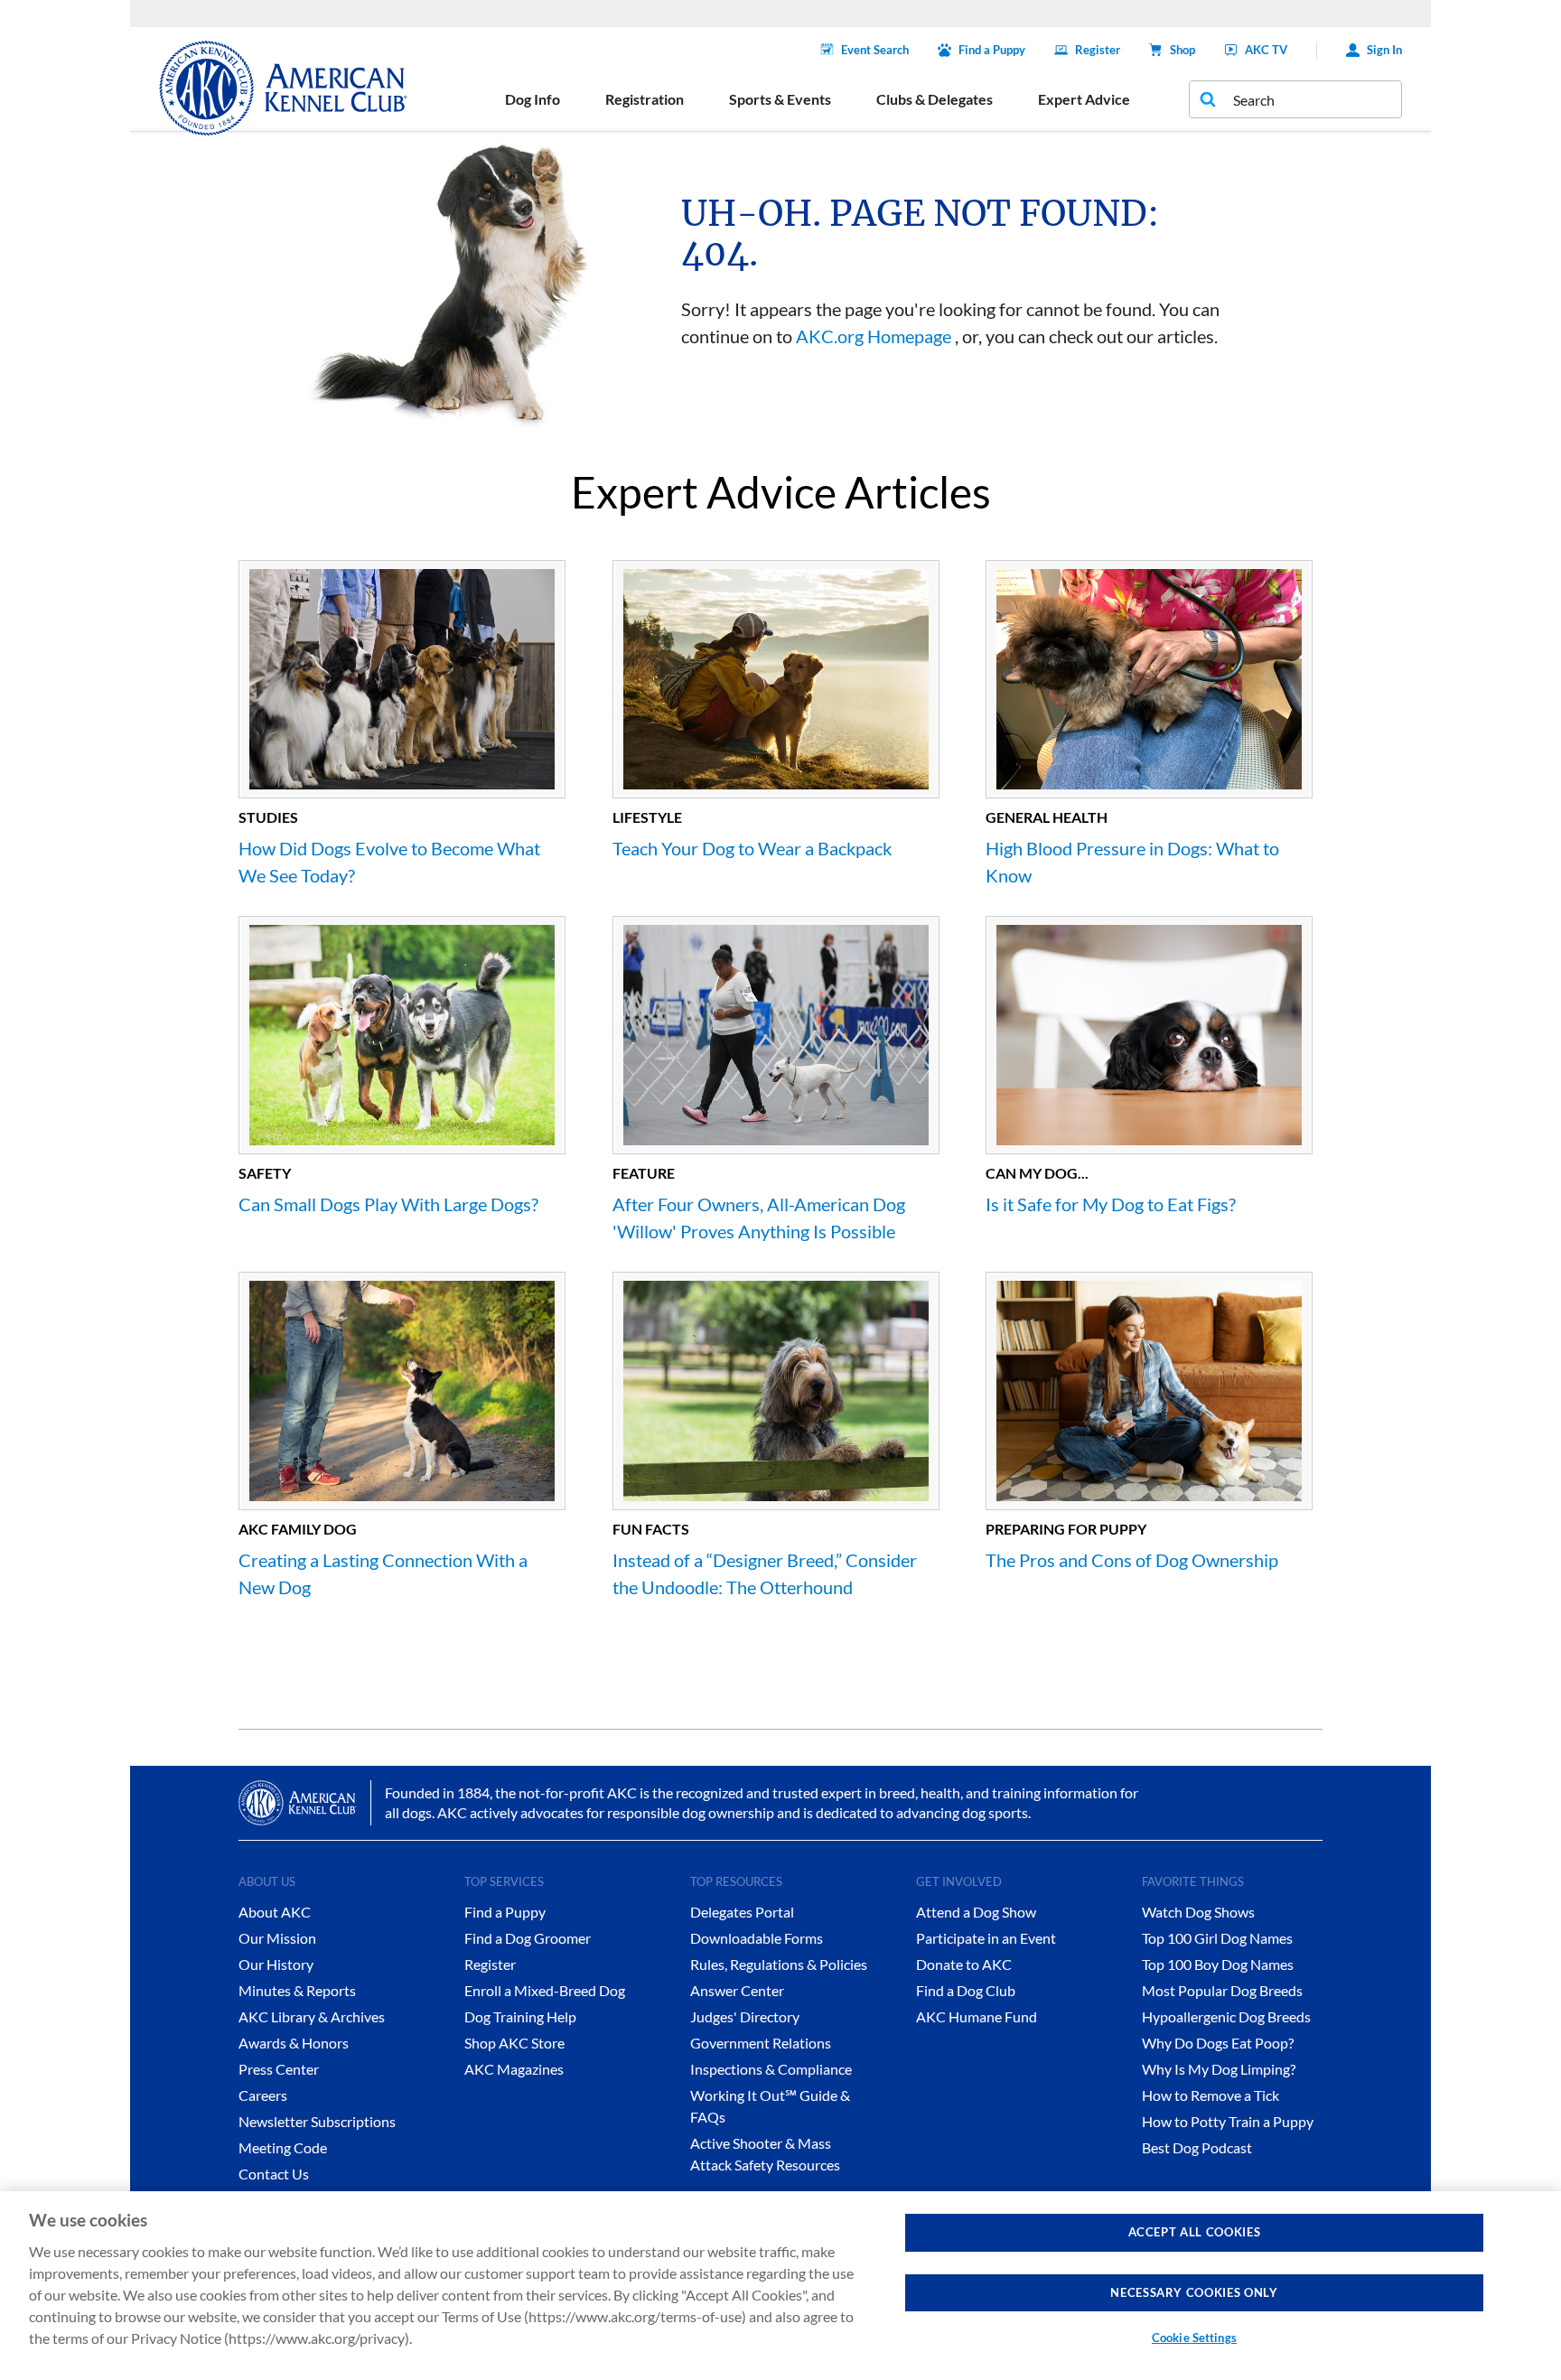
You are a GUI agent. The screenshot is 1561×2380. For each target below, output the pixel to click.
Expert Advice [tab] (1084, 99)
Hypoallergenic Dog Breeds (1226, 2016)
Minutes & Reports (297, 1990)
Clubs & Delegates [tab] (935, 99)
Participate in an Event (986, 1938)
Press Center (279, 2069)
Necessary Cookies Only (1194, 2292)
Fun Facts (651, 1529)
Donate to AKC (964, 1964)
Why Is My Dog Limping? (1219, 2069)
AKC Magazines (514, 2069)
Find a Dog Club (966, 1990)
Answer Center (737, 1990)
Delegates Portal (742, 1912)
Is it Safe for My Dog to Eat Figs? (1111, 1204)
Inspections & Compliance (771, 2069)
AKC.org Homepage (874, 336)
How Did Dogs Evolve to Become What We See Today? (389, 862)
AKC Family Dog (298, 1529)
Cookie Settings (1194, 2338)
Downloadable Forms (757, 1938)
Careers (263, 2095)
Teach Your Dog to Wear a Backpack (752, 848)
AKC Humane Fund (977, 2016)
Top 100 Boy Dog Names (1218, 1964)
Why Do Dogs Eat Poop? (1218, 2043)
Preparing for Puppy (1066, 1529)
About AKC (275, 1912)
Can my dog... (1037, 1173)
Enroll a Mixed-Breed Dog (545, 1990)
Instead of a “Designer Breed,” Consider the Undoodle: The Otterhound (765, 1573)
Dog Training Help (520, 2016)
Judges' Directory (745, 2016)
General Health (1047, 817)
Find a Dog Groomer (528, 1938)
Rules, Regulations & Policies (779, 1964)
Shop (1182, 50)
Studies (268, 817)
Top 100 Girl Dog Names (1217, 1938)
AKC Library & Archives (312, 2016)
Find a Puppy (992, 50)
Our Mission (277, 1938)
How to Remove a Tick (1210, 2095)
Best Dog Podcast (1197, 2147)
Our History (276, 1964)
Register (1098, 50)
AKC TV (1266, 50)
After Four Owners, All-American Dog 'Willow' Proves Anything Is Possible (759, 1218)
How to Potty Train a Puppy (1228, 2121)
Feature (644, 1173)
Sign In (1384, 50)
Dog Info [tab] (533, 99)
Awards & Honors (294, 2043)
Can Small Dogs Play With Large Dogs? (388, 1204)
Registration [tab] (645, 99)
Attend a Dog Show (976, 1912)
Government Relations (761, 2043)
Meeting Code (283, 2147)
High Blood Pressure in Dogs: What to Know (1132, 862)
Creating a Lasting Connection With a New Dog (383, 1573)
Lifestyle (647, 817)
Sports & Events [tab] (780, 99)
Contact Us (274, 2174)
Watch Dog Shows (1198, 1912)
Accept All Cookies (1195, 2232)
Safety (265, 1173)
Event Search (875, 50)
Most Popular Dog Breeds (1222, 1990)
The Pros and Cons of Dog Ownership (1132, 1560)
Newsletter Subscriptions (317, 2121)
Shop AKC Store (514, 2043)
